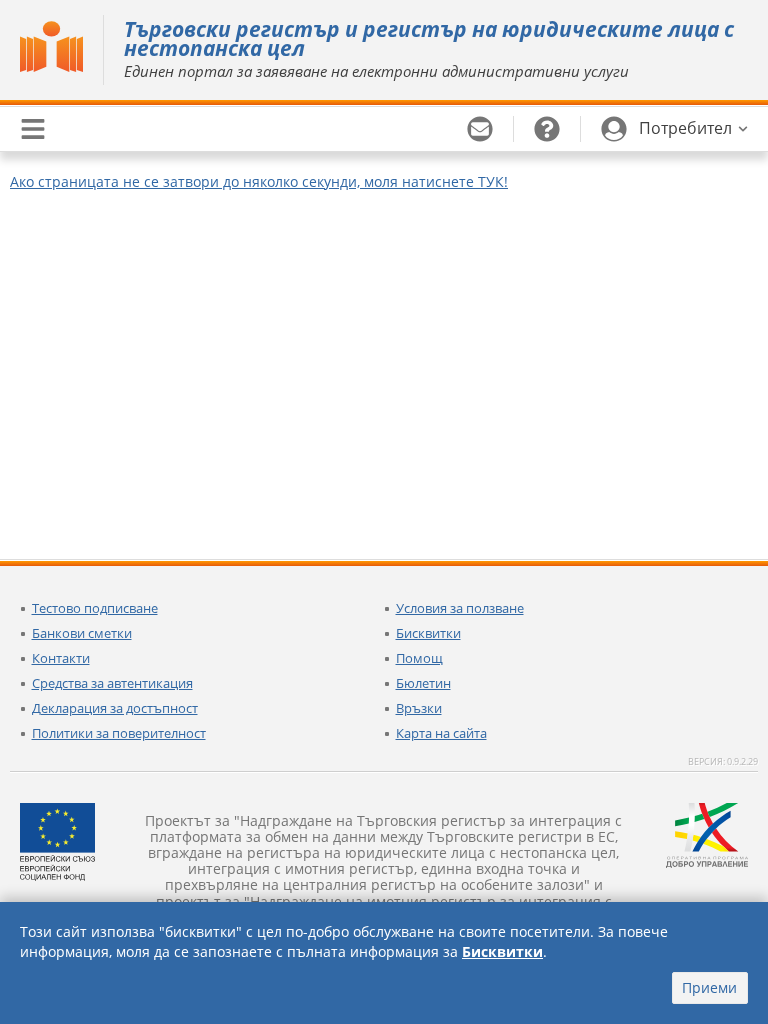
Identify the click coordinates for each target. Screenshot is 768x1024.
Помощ (419, 658)
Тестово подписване (95, 608)
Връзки (419, 708)
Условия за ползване (460, 608)
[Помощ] (547, 129)
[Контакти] (480, 129)
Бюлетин (423, 683)
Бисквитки (428, 633)
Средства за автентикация (112, 683)
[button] (674, 129)
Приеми (709, 987)
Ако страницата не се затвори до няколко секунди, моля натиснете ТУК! (259, 181)
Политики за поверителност (119, 733)
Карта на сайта (441, 733)
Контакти (61, 658)
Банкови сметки (82, 633)
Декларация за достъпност (115, 708)
